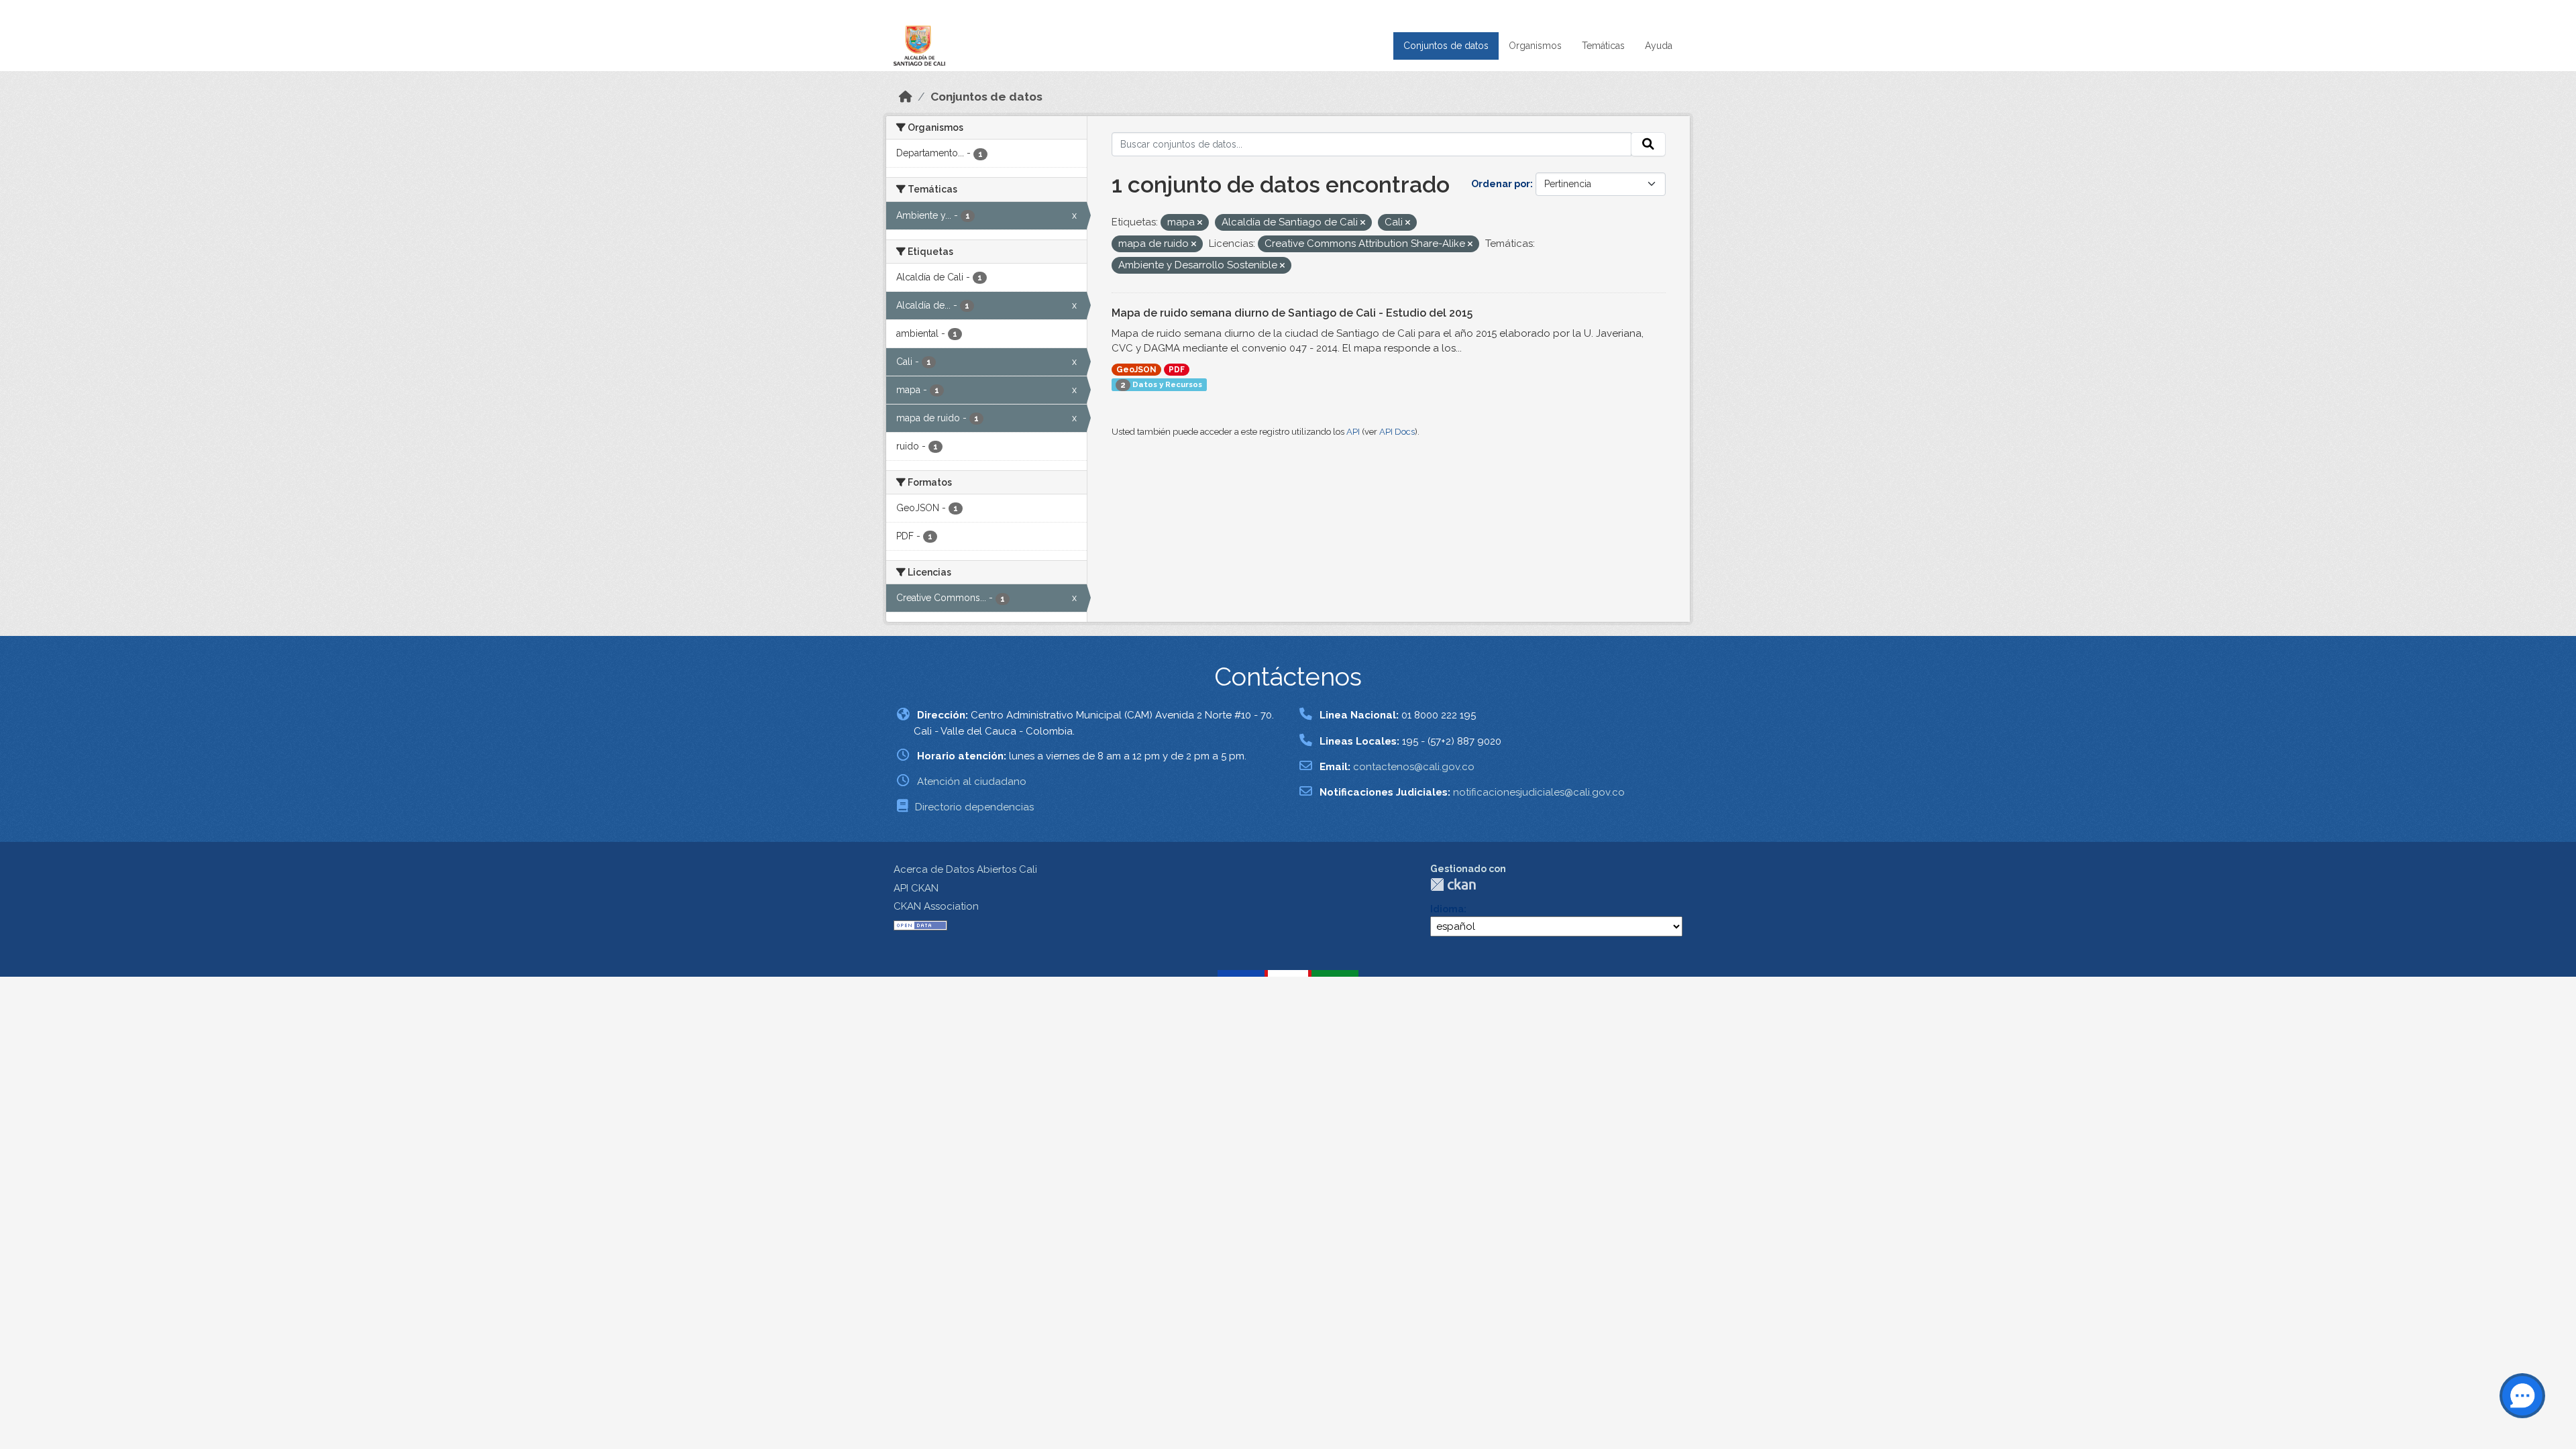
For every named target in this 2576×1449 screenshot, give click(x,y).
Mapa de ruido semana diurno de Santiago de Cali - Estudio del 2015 (1292, 313)
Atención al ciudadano (972, 782)
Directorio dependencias (974, 807)
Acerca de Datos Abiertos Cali (965, 869)
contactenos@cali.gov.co (1414, 767)
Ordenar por (1501, 184)
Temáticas (1603, 46)
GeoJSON (1136, 370)
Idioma (1447, 909)
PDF (1177, 370)
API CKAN (916, 888)
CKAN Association (936, 906)
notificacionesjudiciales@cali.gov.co (1539, 792)
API (1353, 432)
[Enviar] (1648, 144)
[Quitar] (1200, 223)
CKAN (1453, 884)
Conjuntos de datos (1446, 46)
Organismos (1535, 46)
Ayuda (1659, 46)
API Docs (1397, 432)
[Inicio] (906, 97)
